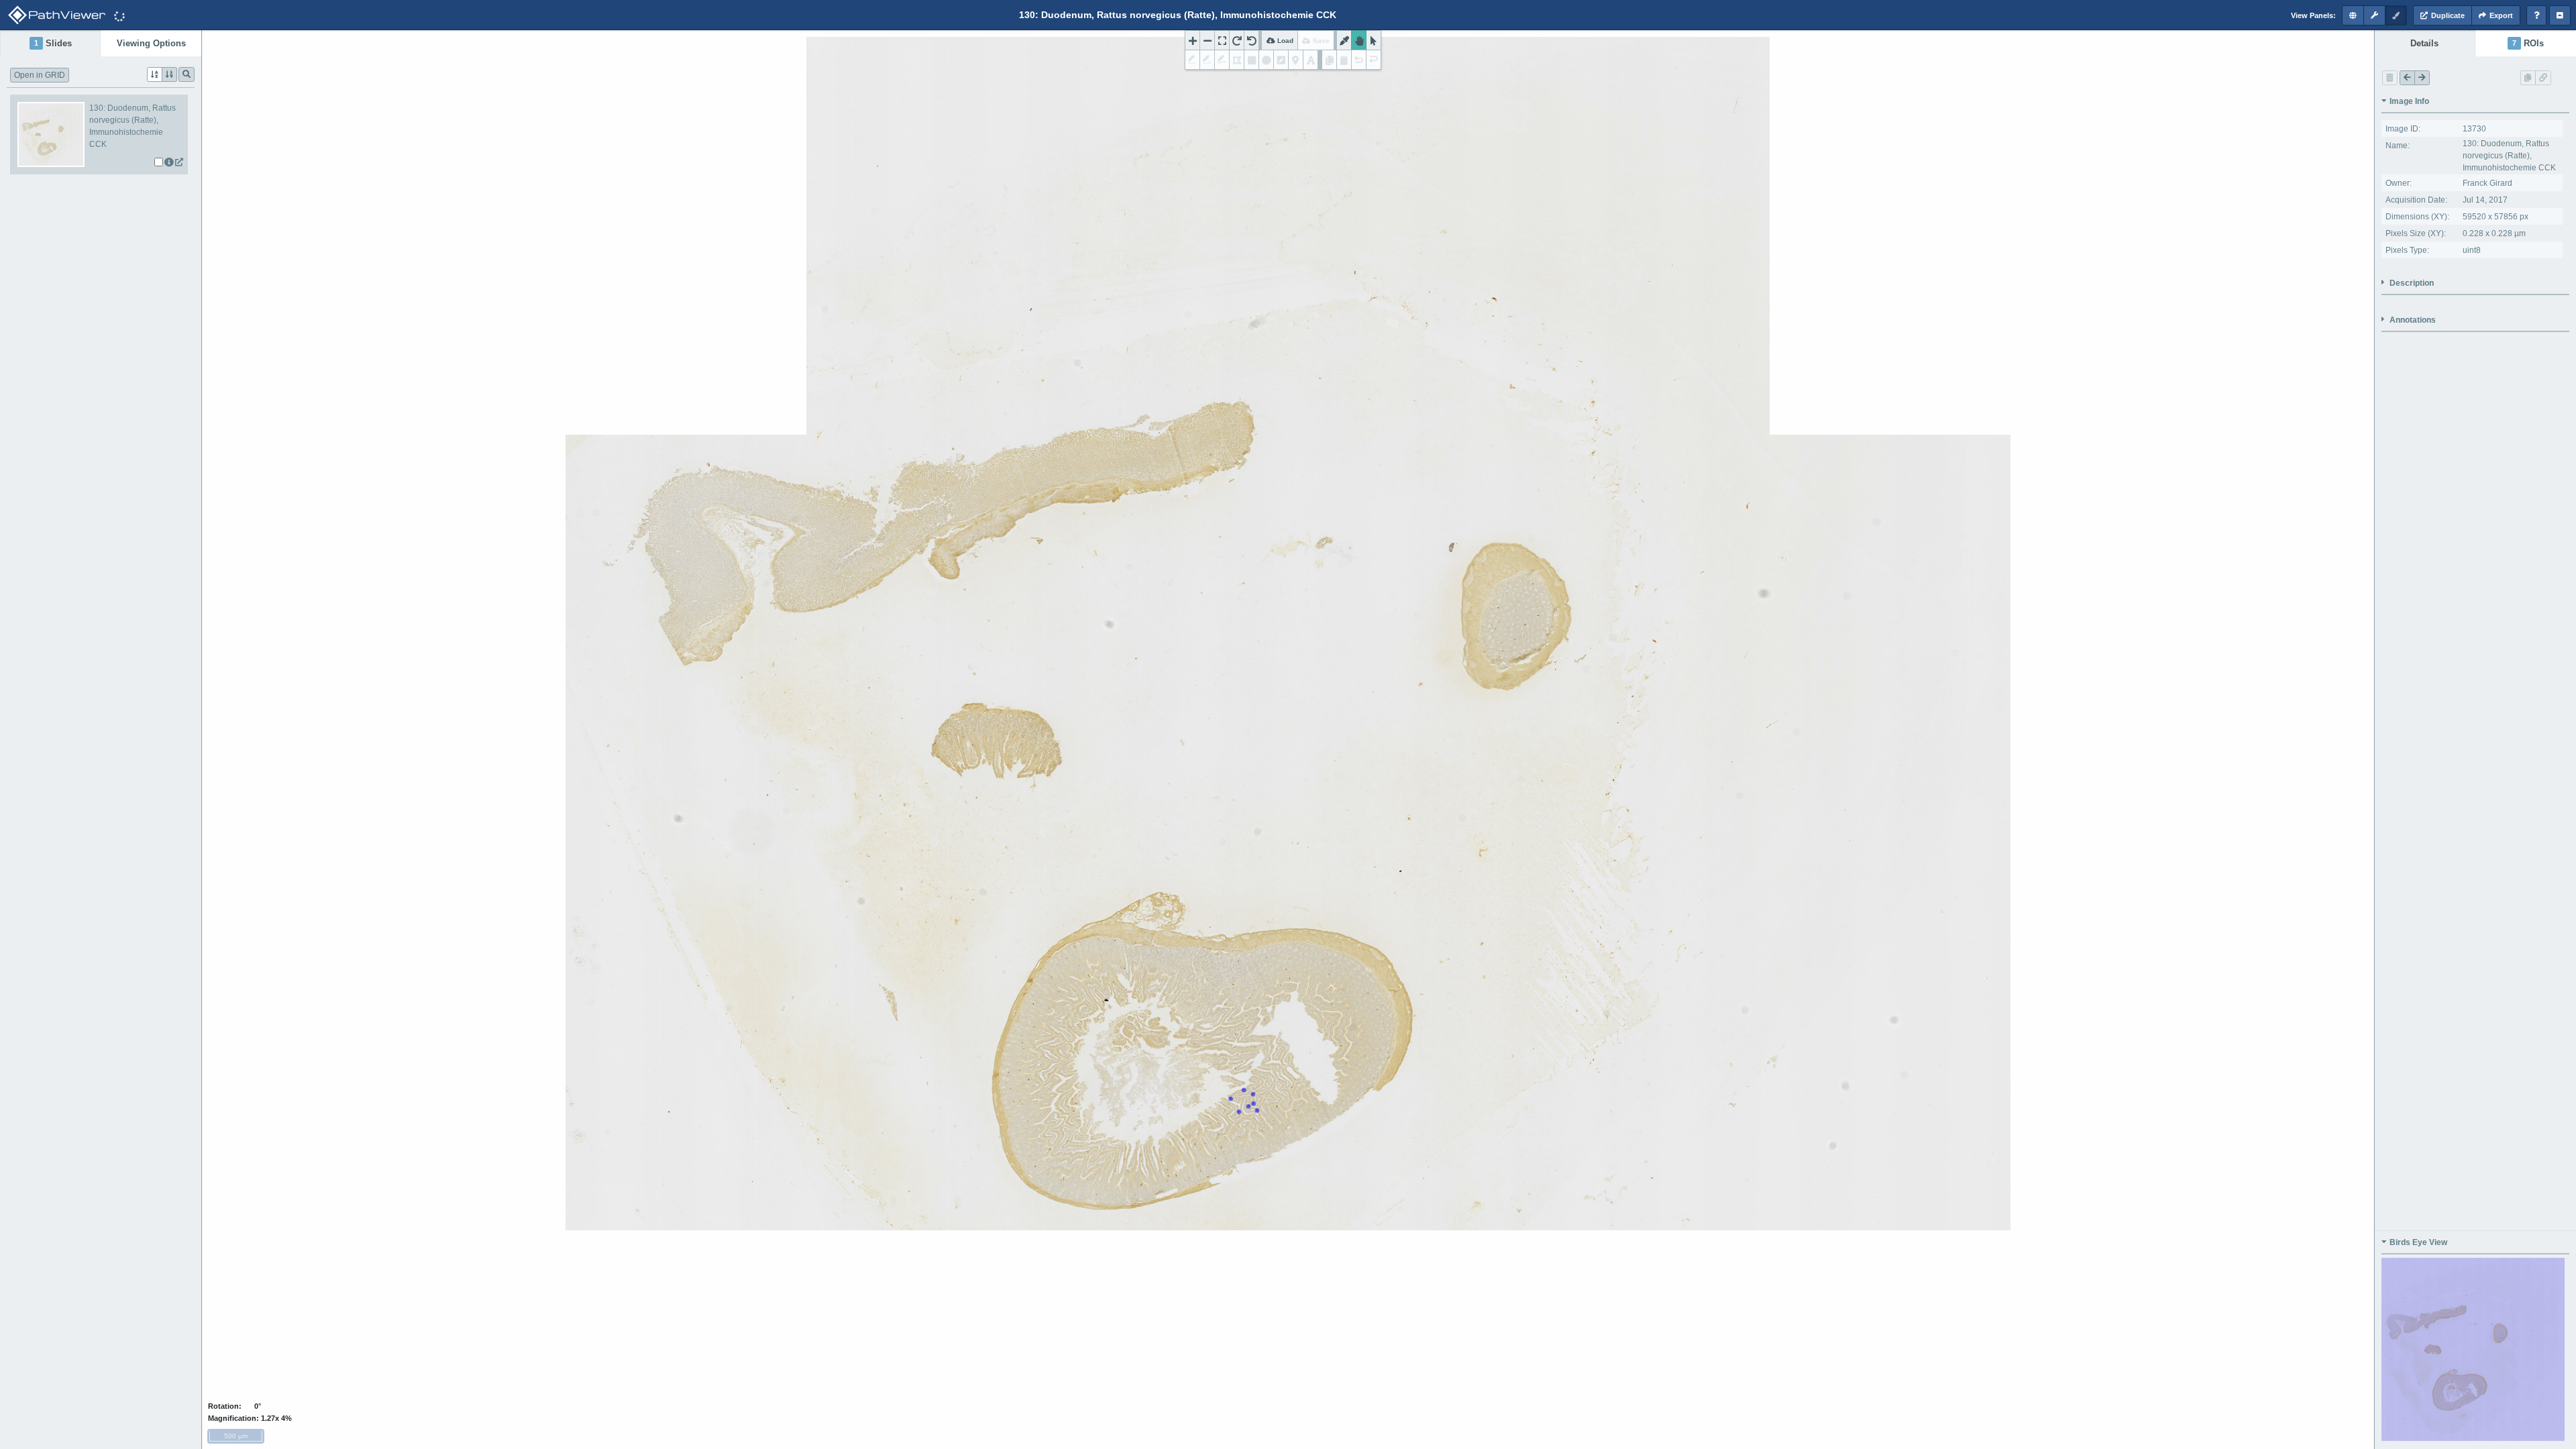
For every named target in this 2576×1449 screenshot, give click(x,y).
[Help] (2536, 15)
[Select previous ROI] (2407, 78)
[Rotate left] (1251, 40)
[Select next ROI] (2422, 78)
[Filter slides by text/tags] (186, 74)
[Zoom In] (1192, 40)
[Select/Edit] (1374, 40)
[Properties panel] (2374, 15)
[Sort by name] (155, 74)
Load (1284, 41)
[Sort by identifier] (169, 74)
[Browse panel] (2353, 15)
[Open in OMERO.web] (179, 162)
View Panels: (2313, 15)
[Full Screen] (1222, 40)
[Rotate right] (1237, 40)
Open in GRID (40, 75)
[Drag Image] (1359, 40)
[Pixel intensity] (1344, 40)
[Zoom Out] (1207, 40)
